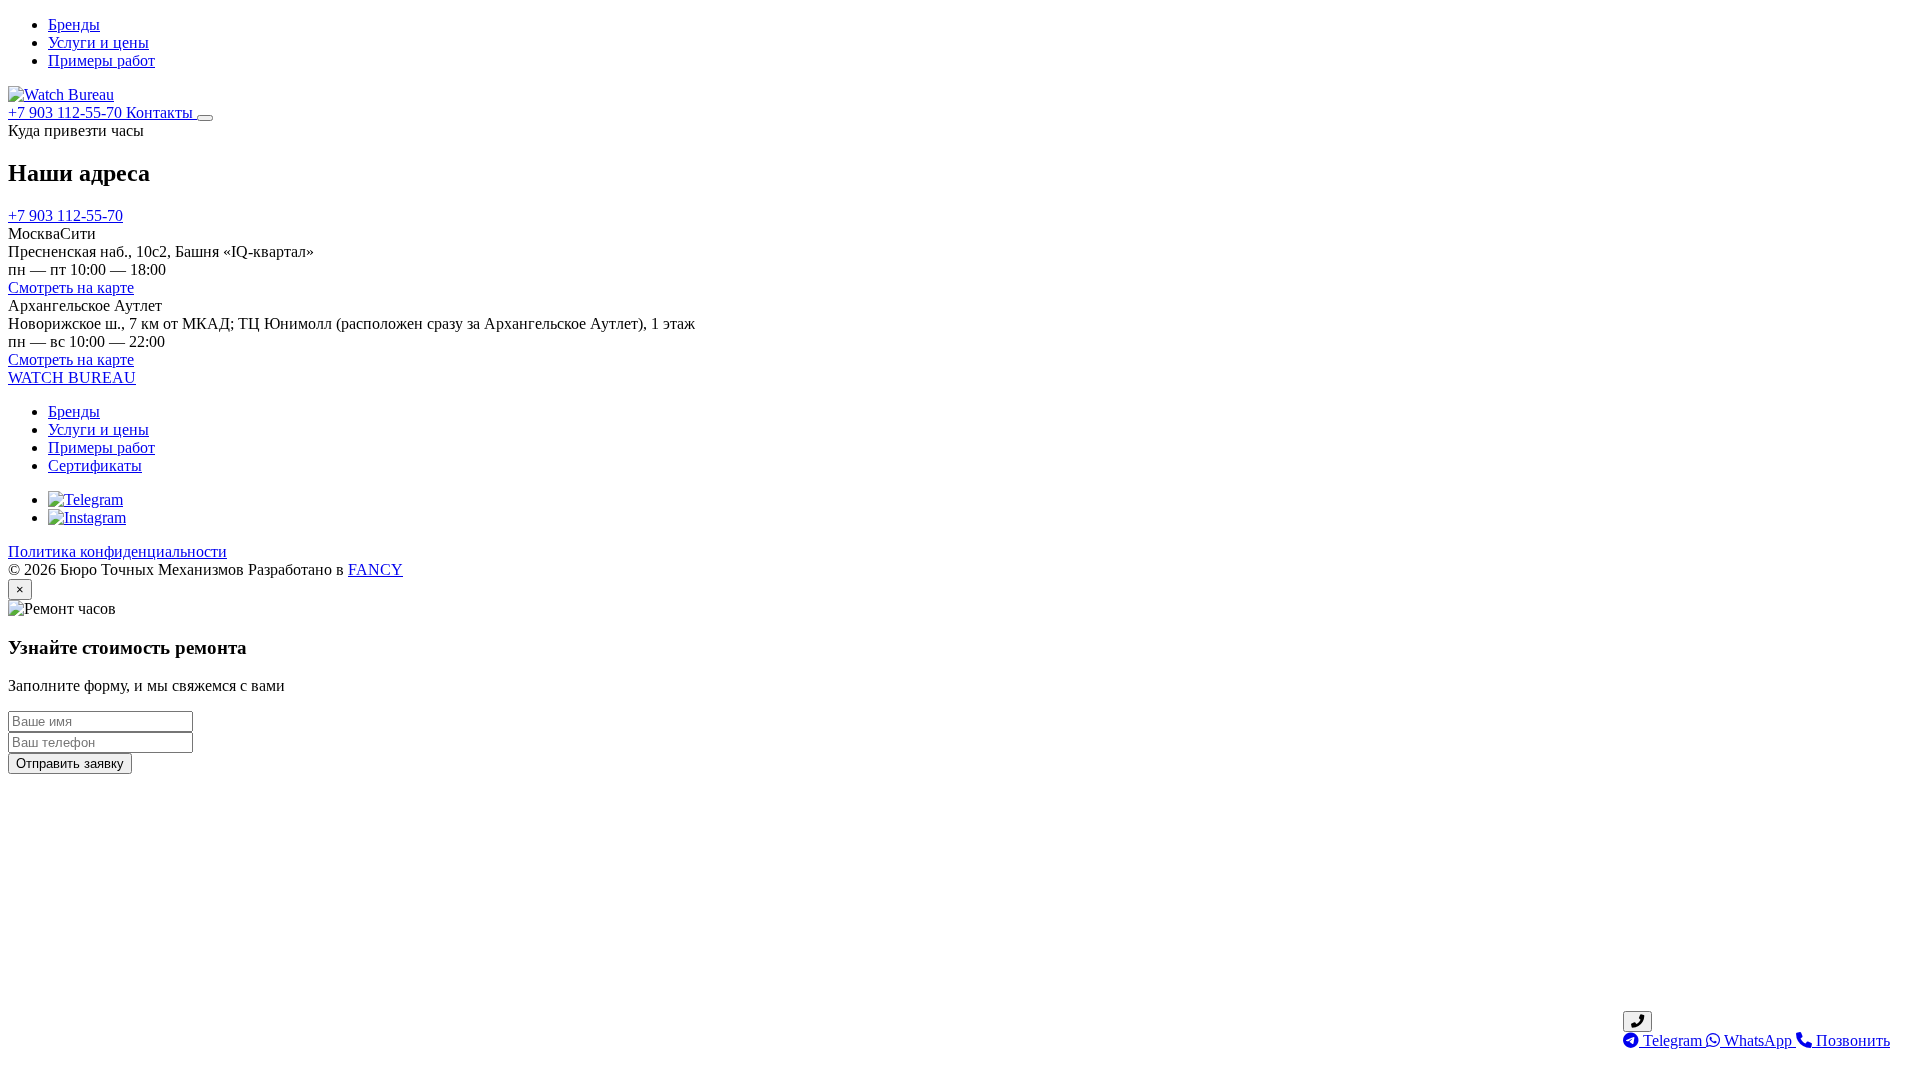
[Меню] (205, 118)
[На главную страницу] (61, 94)
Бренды (74, 24)
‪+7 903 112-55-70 (67, 112)
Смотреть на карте (71, 287)
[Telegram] (85, 499)
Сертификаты (95, 465)
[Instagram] (87, 517)
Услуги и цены (98, 42)
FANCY (375, 569)
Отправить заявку (70, 763)
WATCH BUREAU (72, 377)
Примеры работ (101, 60)
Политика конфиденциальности (117, 551)
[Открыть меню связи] (1637, 1021)
